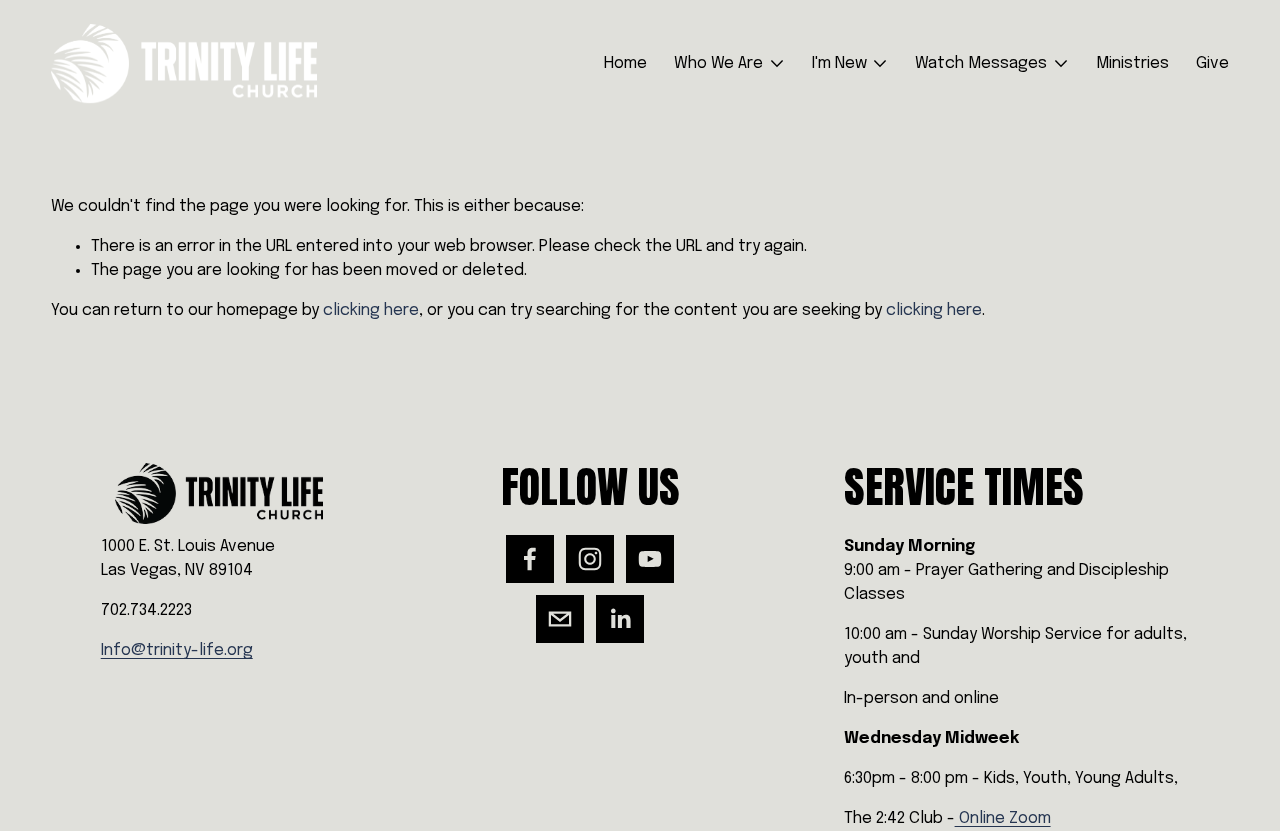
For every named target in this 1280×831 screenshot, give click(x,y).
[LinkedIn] (620, 619)
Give (1212, 63)
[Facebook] (530, 559)
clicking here (371, 310)
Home (625, 63)
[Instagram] (590, 559)
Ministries (1132, 63)
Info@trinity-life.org (177, 650)
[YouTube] (650, 559)
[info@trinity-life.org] (560, 619)
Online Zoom (1003, 818)
